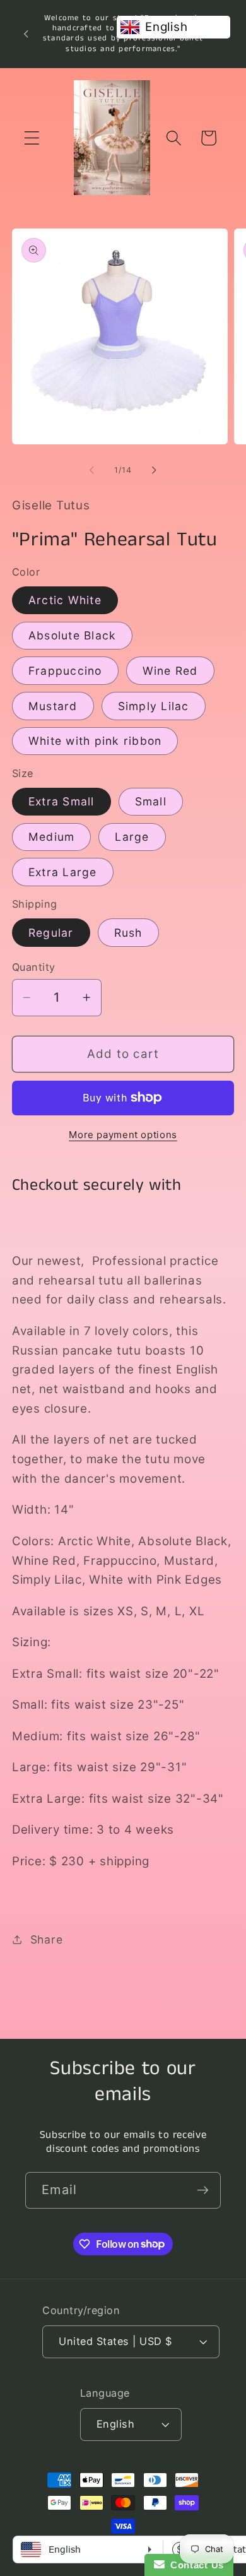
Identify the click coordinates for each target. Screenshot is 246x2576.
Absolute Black (73, 635)
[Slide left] (92, 470)
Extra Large (63, 872)
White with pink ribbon (95, 741)
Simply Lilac (154, 706)
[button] (32, 138)
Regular (51, 933)
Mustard (53, 706)
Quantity (34, 967)
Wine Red (170, 671)
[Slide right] (155, 470)
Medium (52, 837)
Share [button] (47, 1939)
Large (132, 837)
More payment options (123, 1135)
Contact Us (194, 2565)
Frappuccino (65, 671)
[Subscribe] (203, 2190)
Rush (128, 933)
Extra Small (61, 801)
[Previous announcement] (26, 33)
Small (151, 801)
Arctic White (65, 600)
